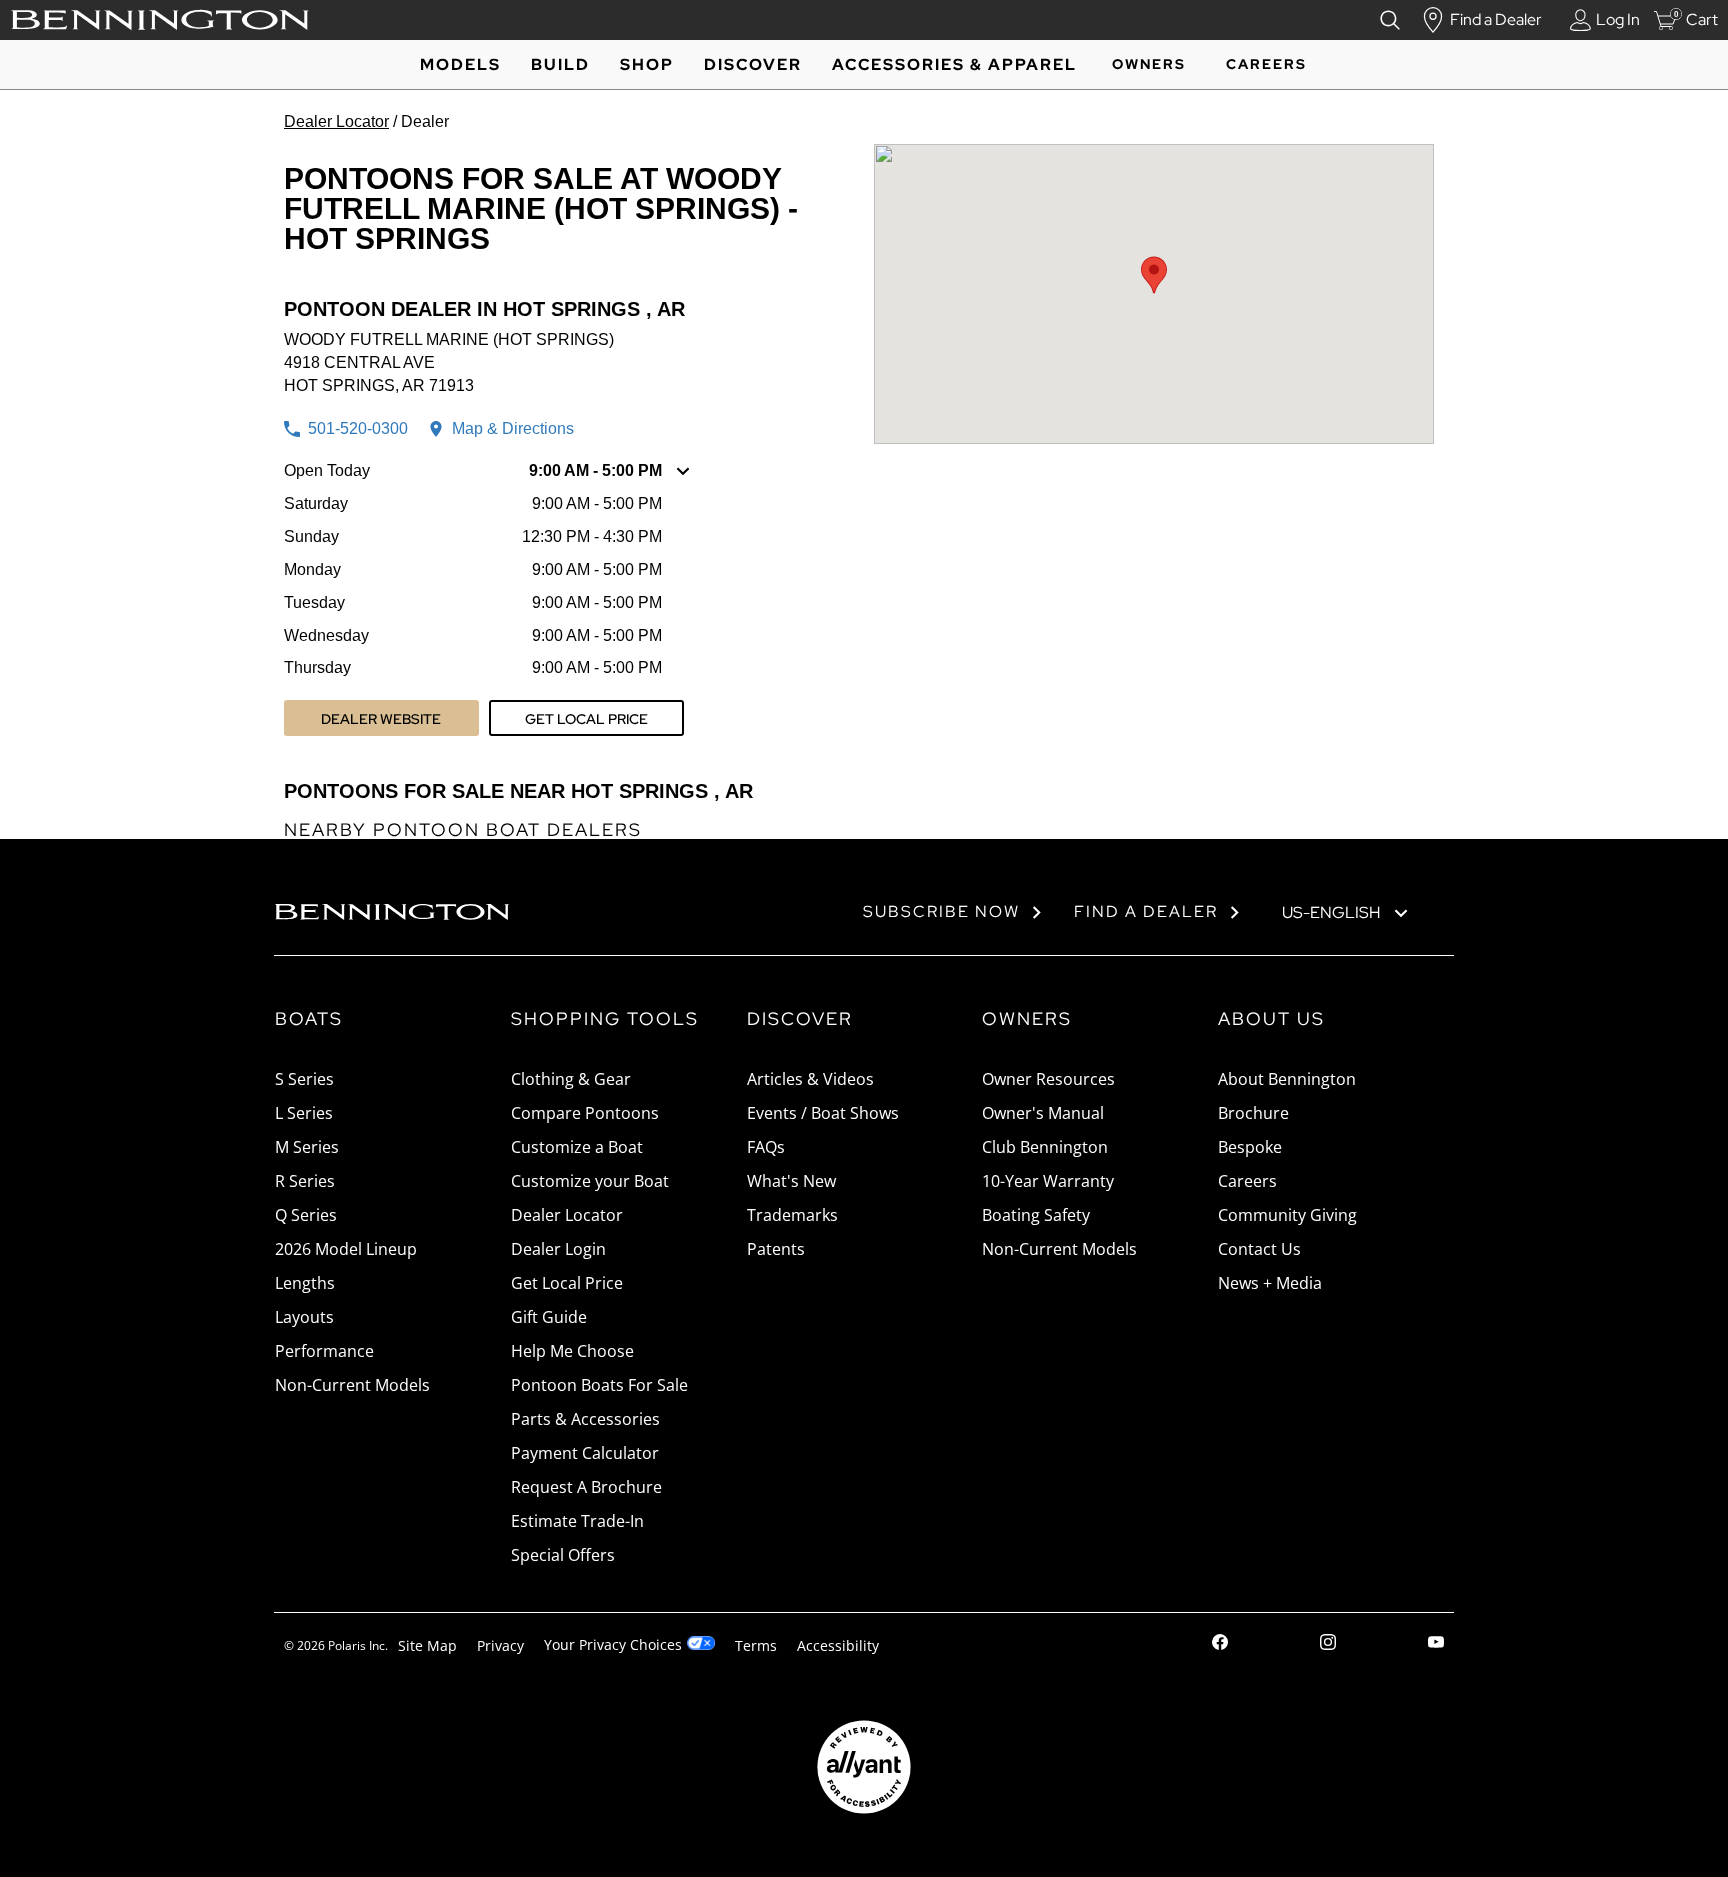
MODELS (460, 64)
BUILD (560, 64)
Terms (756, 1645)
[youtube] (1436, 1644)
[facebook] (1220, 1644)
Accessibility (838, 1645)
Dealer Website (381, 719)
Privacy (500, 1645)
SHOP (647, 64)
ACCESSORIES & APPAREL (954, 64)
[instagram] (1328, 1644)
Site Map (427, 1645)
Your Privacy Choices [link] (613, 1644)
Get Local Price (586, 719)
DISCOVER (753, 64)
